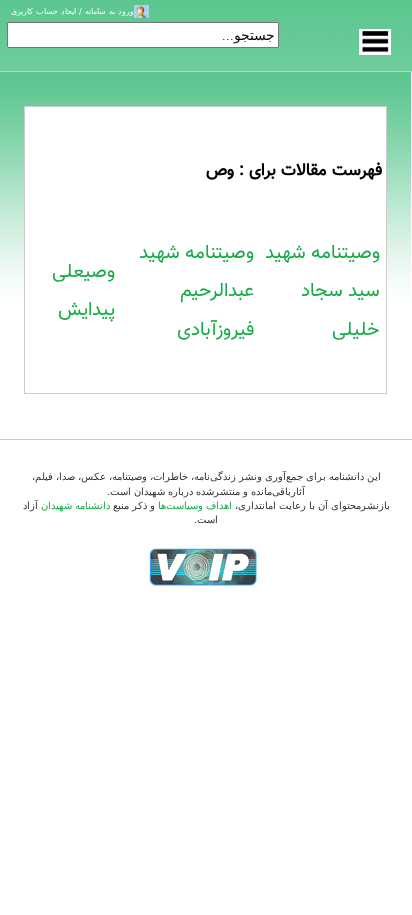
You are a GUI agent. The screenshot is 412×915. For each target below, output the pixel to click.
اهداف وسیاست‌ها (195, 505)
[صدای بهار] (203, 566)
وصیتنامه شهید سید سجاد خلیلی (322, 291)
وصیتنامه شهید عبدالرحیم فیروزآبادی (196, 291)
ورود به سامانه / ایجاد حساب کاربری (72, 11)
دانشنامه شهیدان (75, 505)
